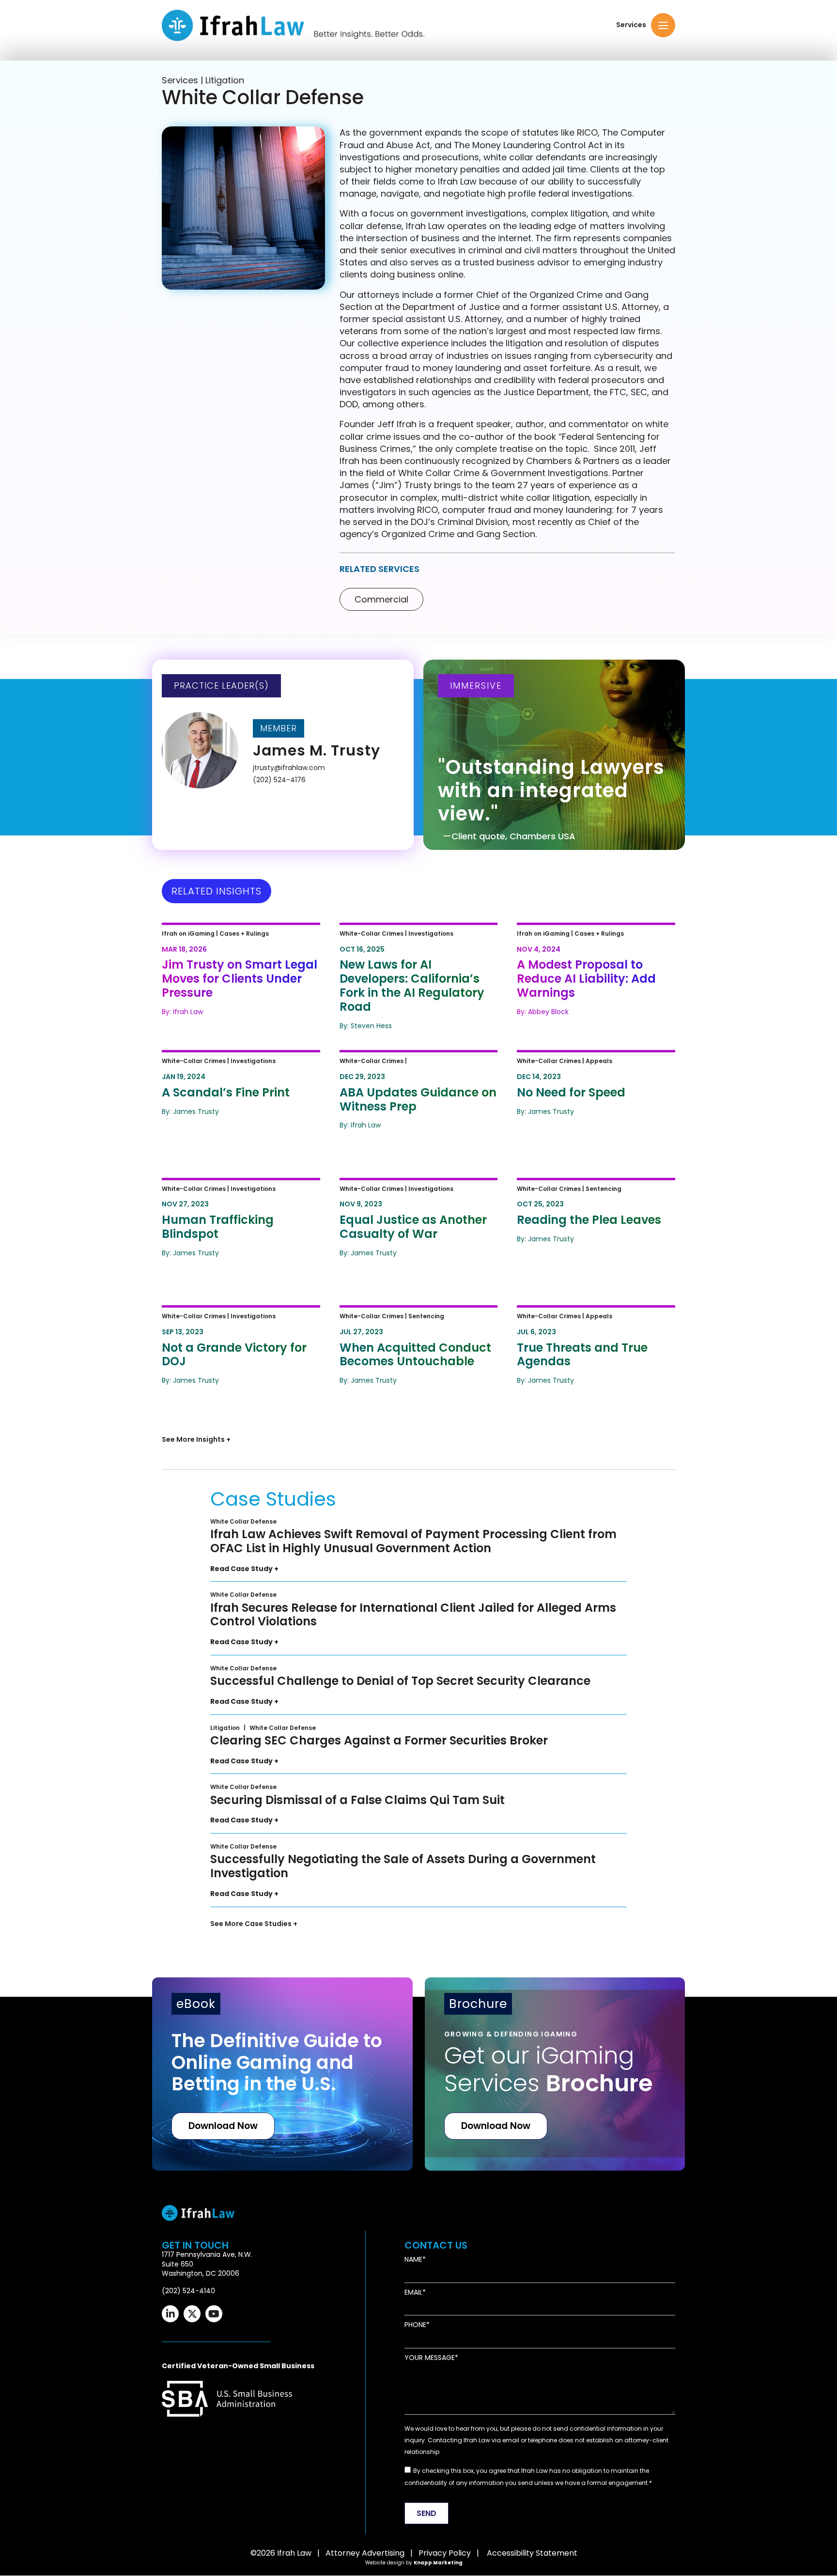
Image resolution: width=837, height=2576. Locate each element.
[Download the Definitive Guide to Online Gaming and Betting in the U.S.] (282, 2074)
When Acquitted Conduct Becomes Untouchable (401, 1320)
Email (413, 2292)
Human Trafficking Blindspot (231, 1187)
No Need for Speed (563, 1059)
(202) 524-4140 (188, 2291)
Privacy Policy (445, 2553)
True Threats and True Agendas (594, 1314)
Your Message (430, 2358)
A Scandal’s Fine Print (213, 1059)
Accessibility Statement (532, 2553)
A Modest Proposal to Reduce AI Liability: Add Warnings (594, 938)
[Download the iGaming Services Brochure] (555, 2074)
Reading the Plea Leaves (577, 1187)
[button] (663, 25)
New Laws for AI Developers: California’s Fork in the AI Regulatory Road (407, 944)
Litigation (225, 1728)
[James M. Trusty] (285, 752)
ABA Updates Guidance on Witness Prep (404, 1065)
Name (413, 2260)
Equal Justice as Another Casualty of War (400, 1193)
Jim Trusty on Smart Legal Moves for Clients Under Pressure (225, 944)
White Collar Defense (243, 1521)
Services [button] (631, 25)
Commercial (381, 599)
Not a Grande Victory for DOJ (233, 1314)
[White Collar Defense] (243, 208)
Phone (415, 2325)
